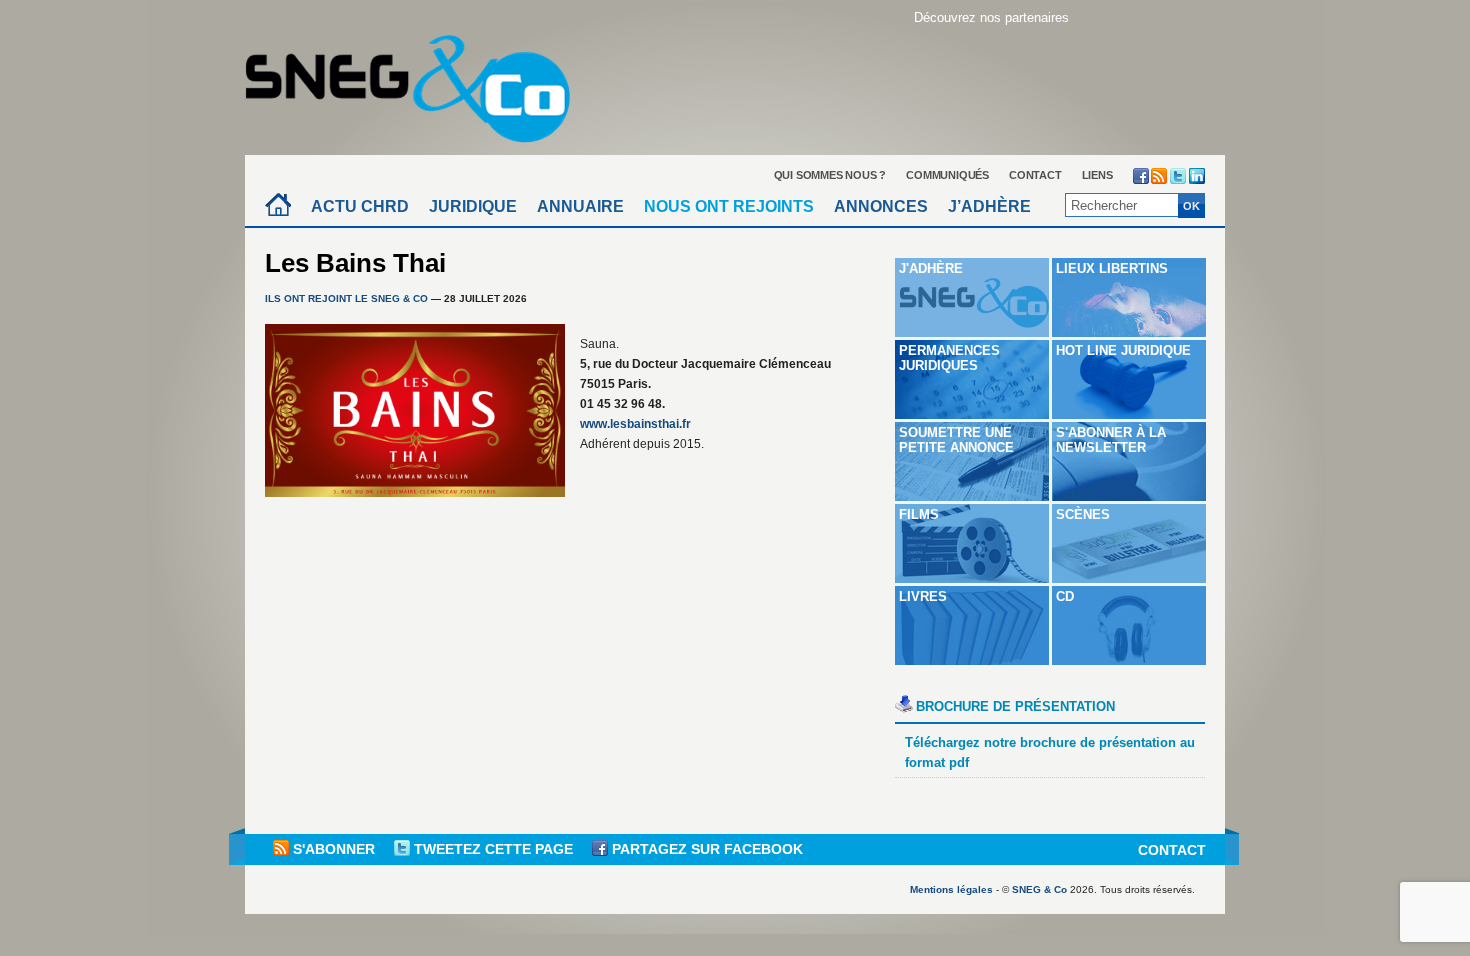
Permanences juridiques (949, 358)
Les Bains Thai (355, 263)
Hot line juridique (1123, 350)
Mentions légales (951, 889)
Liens (1097, 175)
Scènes (1083, 514)
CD (1065, 596)
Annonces (881, 206)
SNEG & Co (1039, 889)
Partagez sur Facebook (705, 849)
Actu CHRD (360, 206)
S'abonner (334, 849)
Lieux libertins (1112, 268)
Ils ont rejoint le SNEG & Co (346, 298)
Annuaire (580, 206)
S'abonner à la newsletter (1111, 440)
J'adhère (931, 268)
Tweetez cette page (493, 849)
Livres (923, 596)
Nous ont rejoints (729, 206)
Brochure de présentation (1015, 706)
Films (919, 514)
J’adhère (989, 206)
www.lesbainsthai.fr (635, 424)
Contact (1035, 175)
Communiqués (947, 175)
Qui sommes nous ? (830, 175)
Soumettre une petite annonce (956, 440)
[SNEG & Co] (420, 82)
